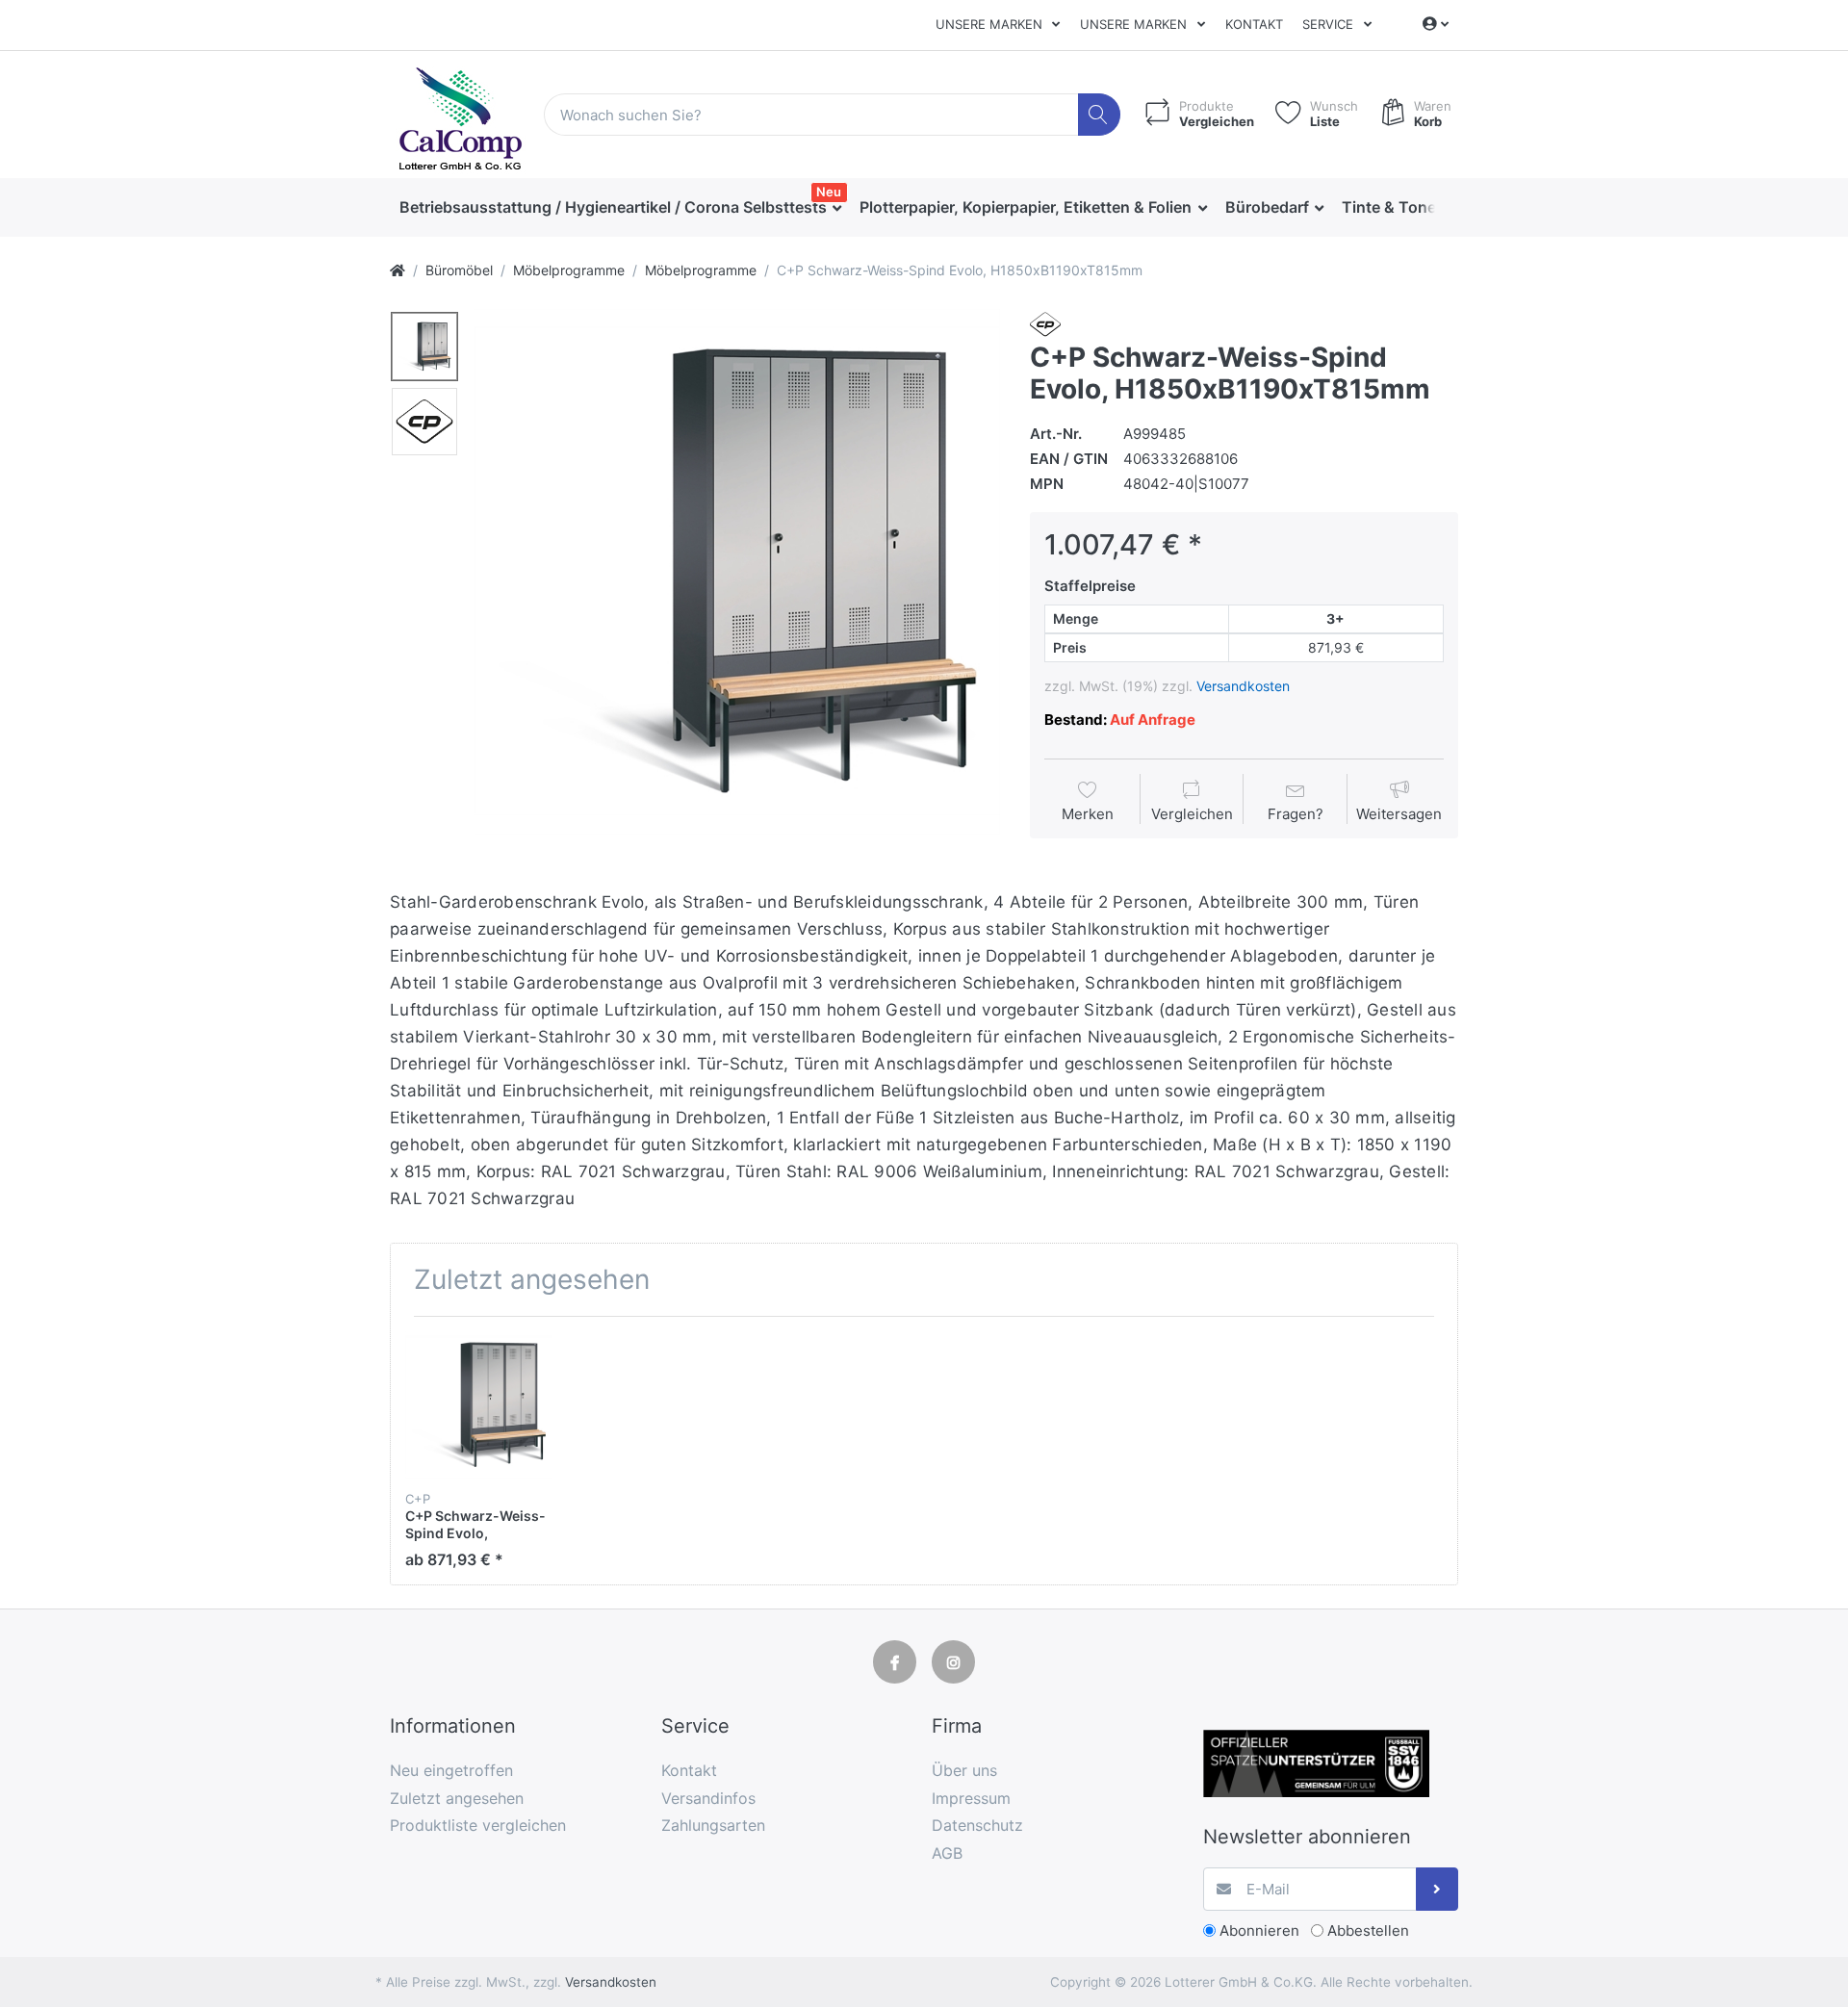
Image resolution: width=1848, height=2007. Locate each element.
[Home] (398, 270)
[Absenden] (1437, 1889)
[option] (737, 572)
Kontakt (1254, 24)
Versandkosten (1243, 686)
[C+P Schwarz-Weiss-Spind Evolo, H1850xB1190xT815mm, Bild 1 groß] (424, 347)
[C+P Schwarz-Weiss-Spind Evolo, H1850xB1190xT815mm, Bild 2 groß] (424, 422)
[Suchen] (1100, 115)
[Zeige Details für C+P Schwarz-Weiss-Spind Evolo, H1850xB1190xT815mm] (479, 1405)
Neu (829, 192)
